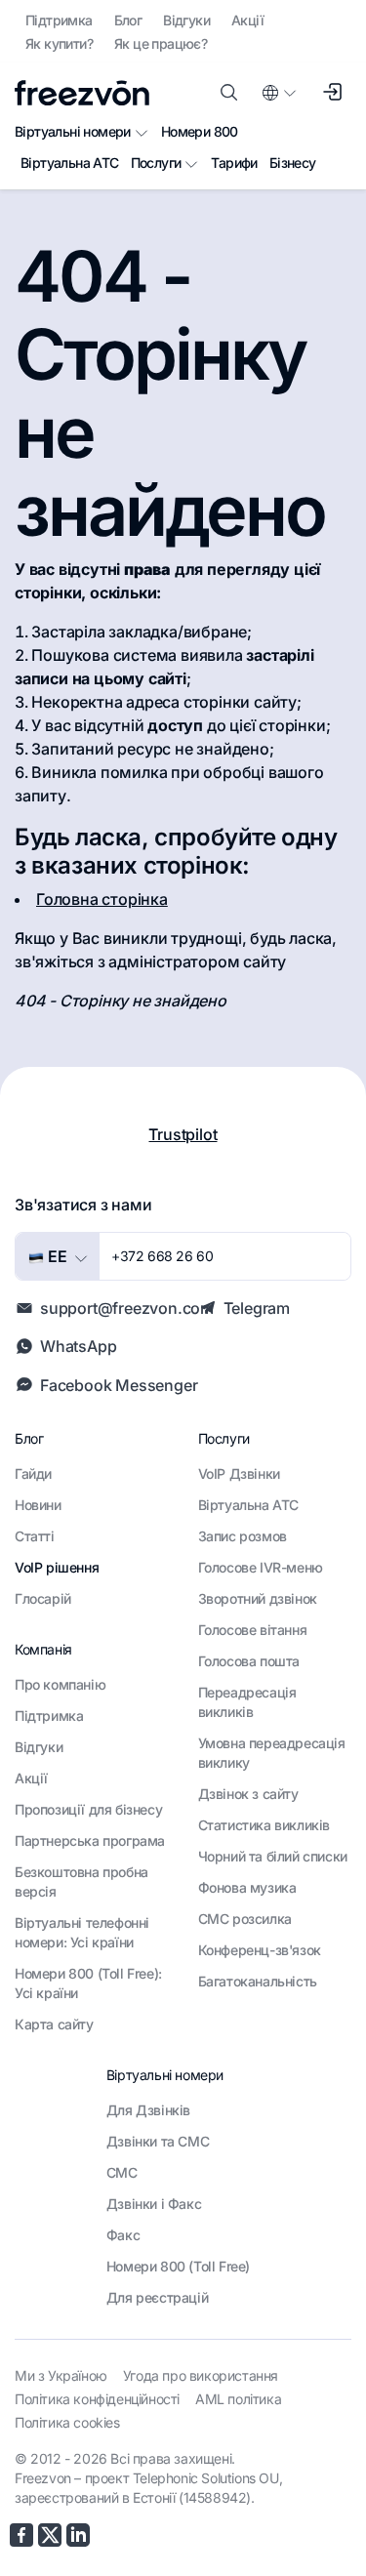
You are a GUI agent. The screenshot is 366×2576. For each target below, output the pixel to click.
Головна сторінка (102, 899)
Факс (123, 2235)
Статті (35, 1536)
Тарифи (234, 163)
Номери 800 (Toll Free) (178, 2266)
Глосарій (43, 1598)
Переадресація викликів (247, 1702)
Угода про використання (201, 2375)
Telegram (257, 1308)
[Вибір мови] (278, 93)
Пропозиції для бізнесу (88, 1809)
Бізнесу (293, 163)
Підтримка (59, 20)
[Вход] (332, 93)
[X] (50, 2535)
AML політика (238, 2399)
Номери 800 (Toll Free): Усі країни (88, 1983)
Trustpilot (183, 1134)
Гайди (33, 1473)
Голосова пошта (249, 1661)
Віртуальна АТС (70, 163)
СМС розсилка (245, 1919)
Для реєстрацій (157, 2297)
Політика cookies (67, 2422)
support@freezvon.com (127, 1308)
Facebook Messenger (119, 1385)
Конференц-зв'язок (260, 1950)
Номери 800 (200, 131)
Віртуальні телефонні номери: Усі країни (82, 1932)
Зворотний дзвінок (258, 1598)
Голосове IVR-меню (261, 1567)
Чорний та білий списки (273, 1856)
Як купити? (59, 43)
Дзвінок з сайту (248, 1794)
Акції (247, 20)
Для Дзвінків (148, 2110)
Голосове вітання (253, 1630)
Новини (38, 1505)
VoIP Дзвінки (239, 1473)
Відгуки (186, 20)
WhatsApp (78, 1346)
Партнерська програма (90, 1840)
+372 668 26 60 (162, 1256)
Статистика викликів (264, 1825)
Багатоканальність (258, 1981)
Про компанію (60, 1684)
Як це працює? (161, 43)
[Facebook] (21, 2535)
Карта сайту (54, 2024)
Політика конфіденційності (97, 2399)
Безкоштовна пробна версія (81, 1881)
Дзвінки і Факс (154, 2204)
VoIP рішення (57, 1567)
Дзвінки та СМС (158, 2141)
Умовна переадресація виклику (272, 1753)
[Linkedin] (78, 2535)
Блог (128, 20)
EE (56, 1256)
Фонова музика (247, 1887)
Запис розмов (243, 1536)
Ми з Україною (61, 2375)
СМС (122, 2172)
